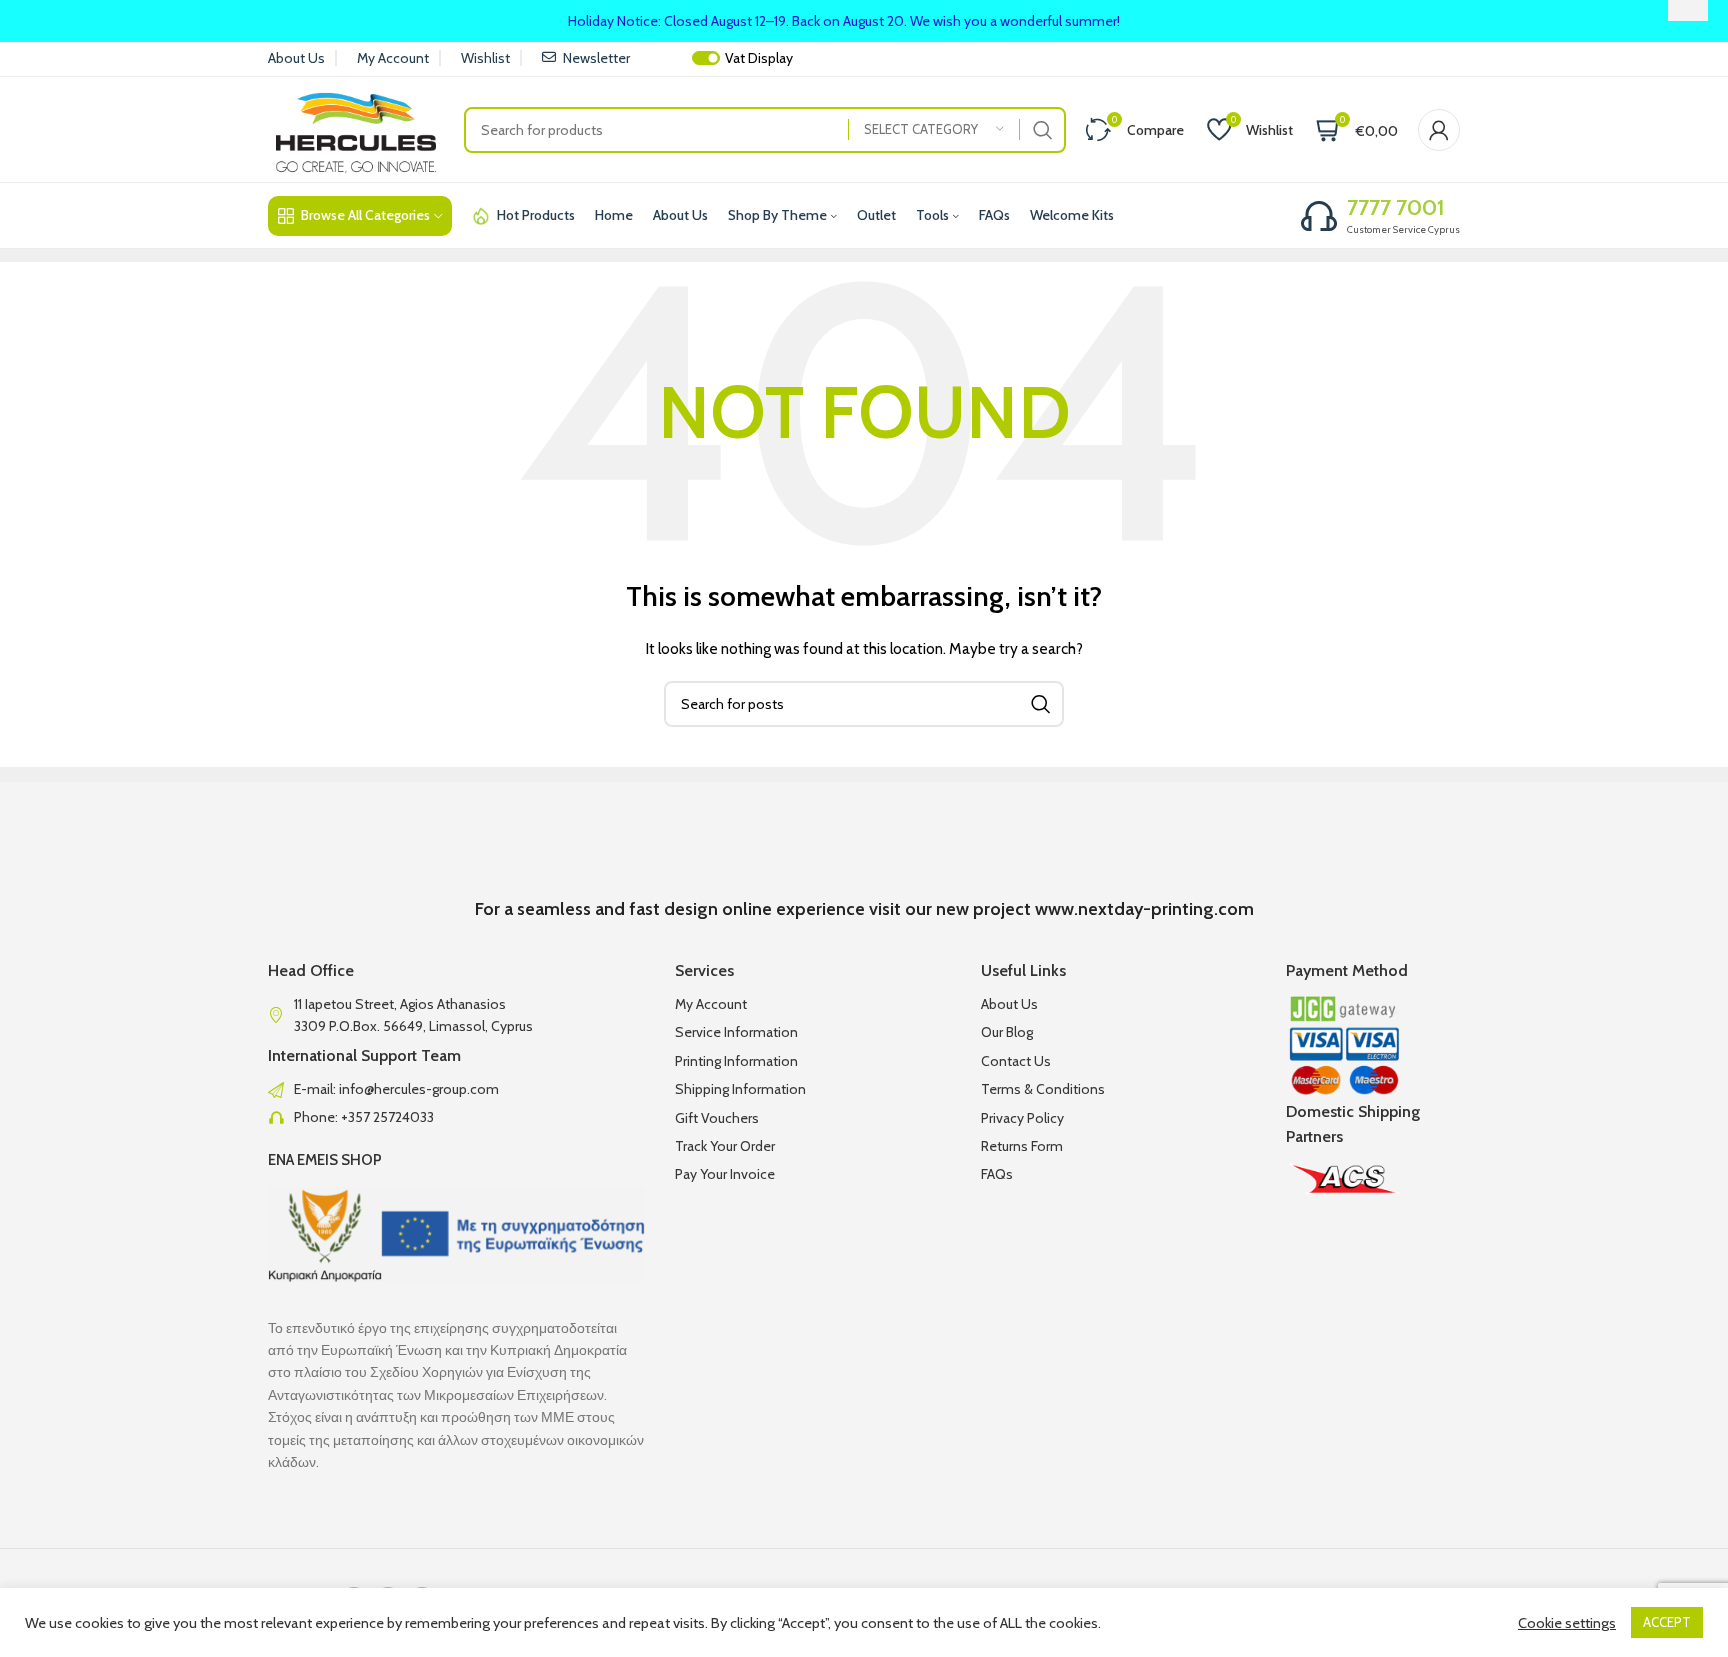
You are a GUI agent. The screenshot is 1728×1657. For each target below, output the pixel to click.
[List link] (456, 1089)
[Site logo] (356, 128)
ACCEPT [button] (1667, 1622)
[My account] (1439, 130)
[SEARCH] (1043, 130)
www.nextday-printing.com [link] (1144, 909)
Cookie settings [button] (1567, 1623)
